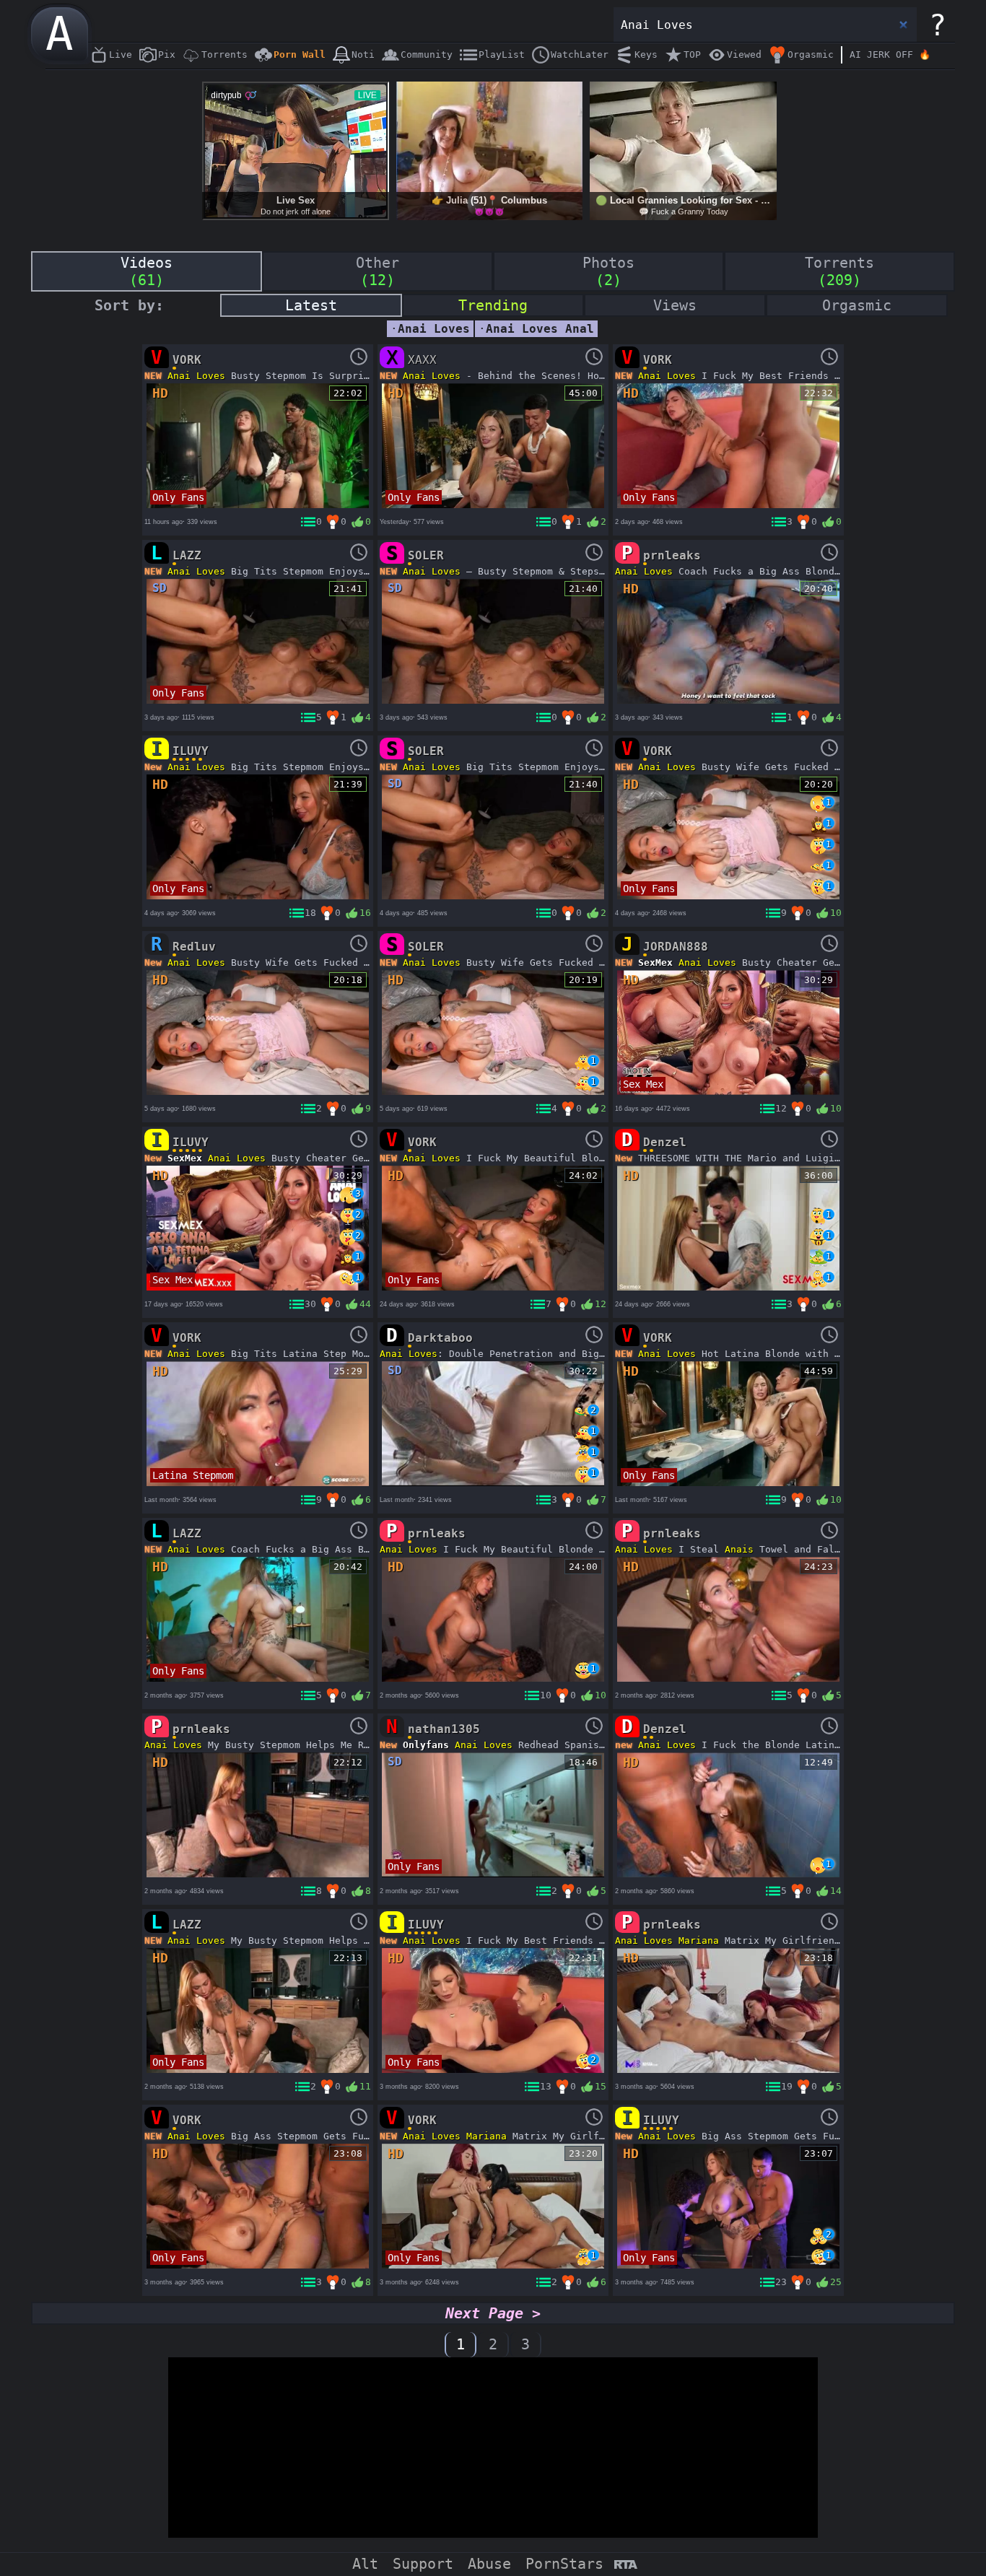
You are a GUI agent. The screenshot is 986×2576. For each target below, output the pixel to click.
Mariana (699, 1940)
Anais (739, 1549)
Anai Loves (196, 376)
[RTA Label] (625, 2566)
